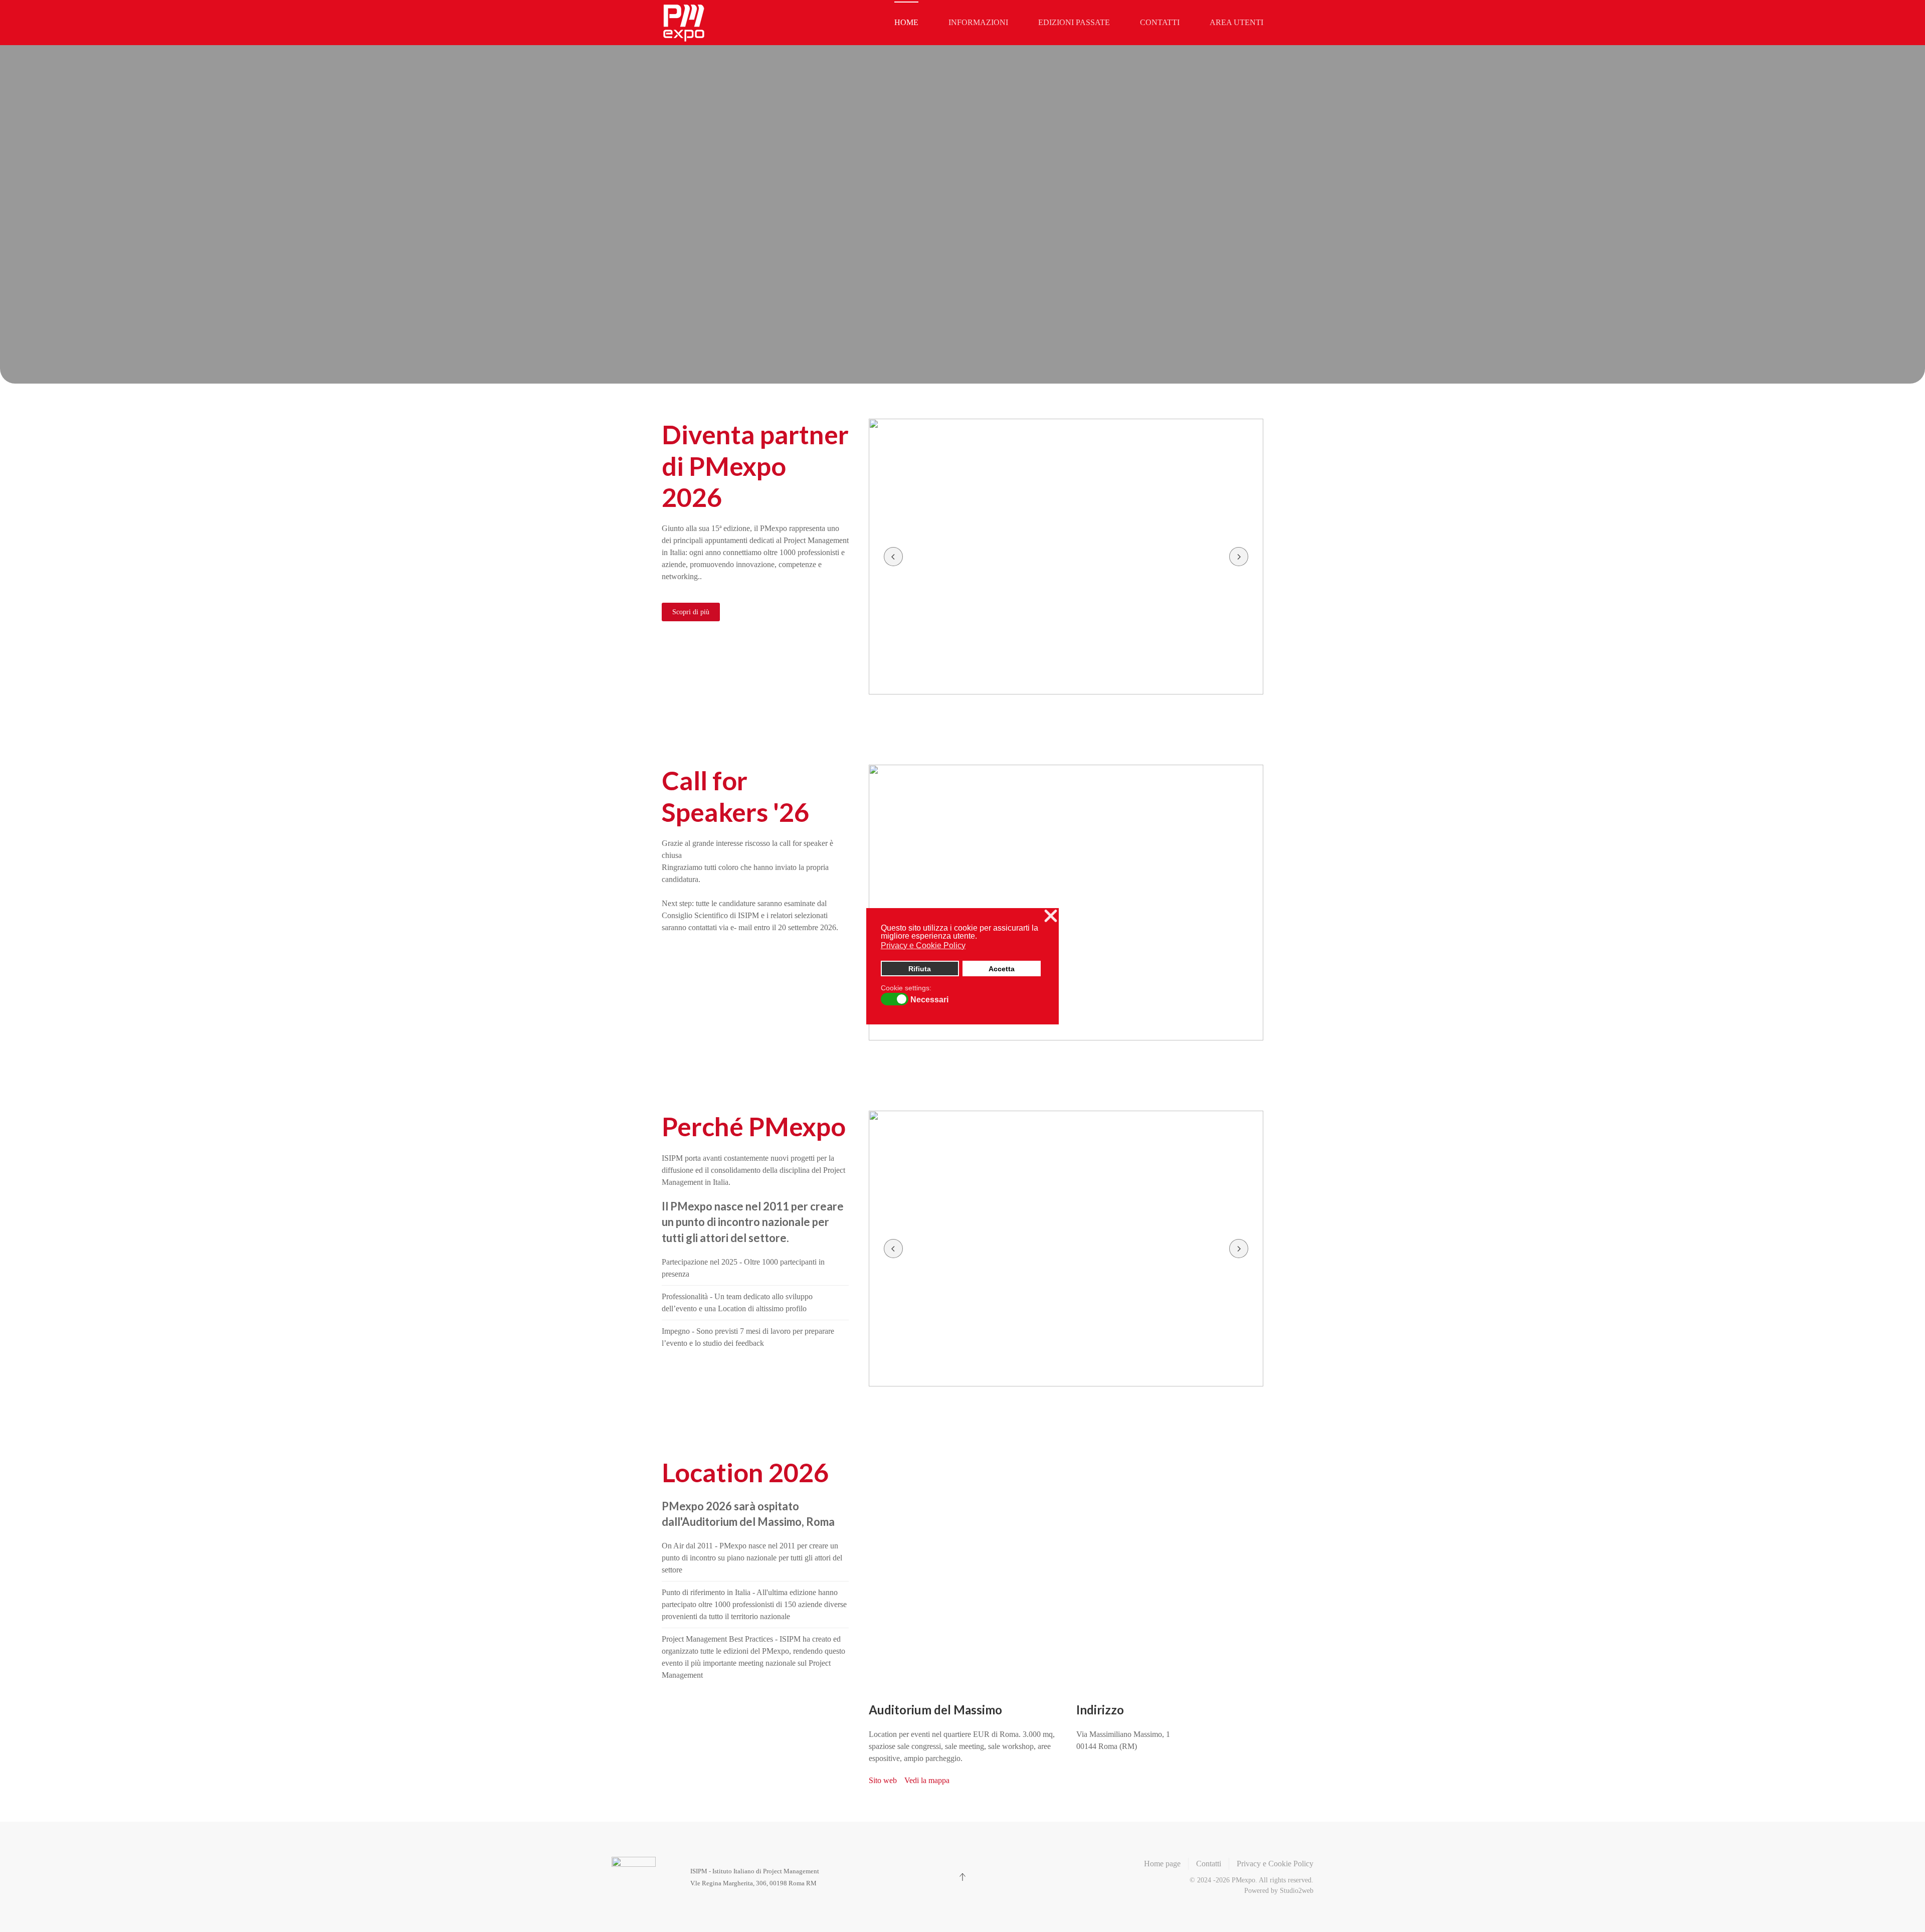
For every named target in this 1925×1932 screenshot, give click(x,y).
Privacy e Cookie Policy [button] (923, 945)
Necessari (929, 1000)
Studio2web (1297, 1891)
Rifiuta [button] (920, 969)
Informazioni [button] (978, 22)
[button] (893, 557)
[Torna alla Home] (684, 23)
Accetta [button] (1002, 969)
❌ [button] (1051, 916)
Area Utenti (1236, 22)
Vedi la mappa (927, 1780)
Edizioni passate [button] (1074, 22)
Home (906, 22)
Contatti (1160, 22)
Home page (1162, 1864)
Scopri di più (691, 612)
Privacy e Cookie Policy (1275, 1864)
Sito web (883, 1780)
